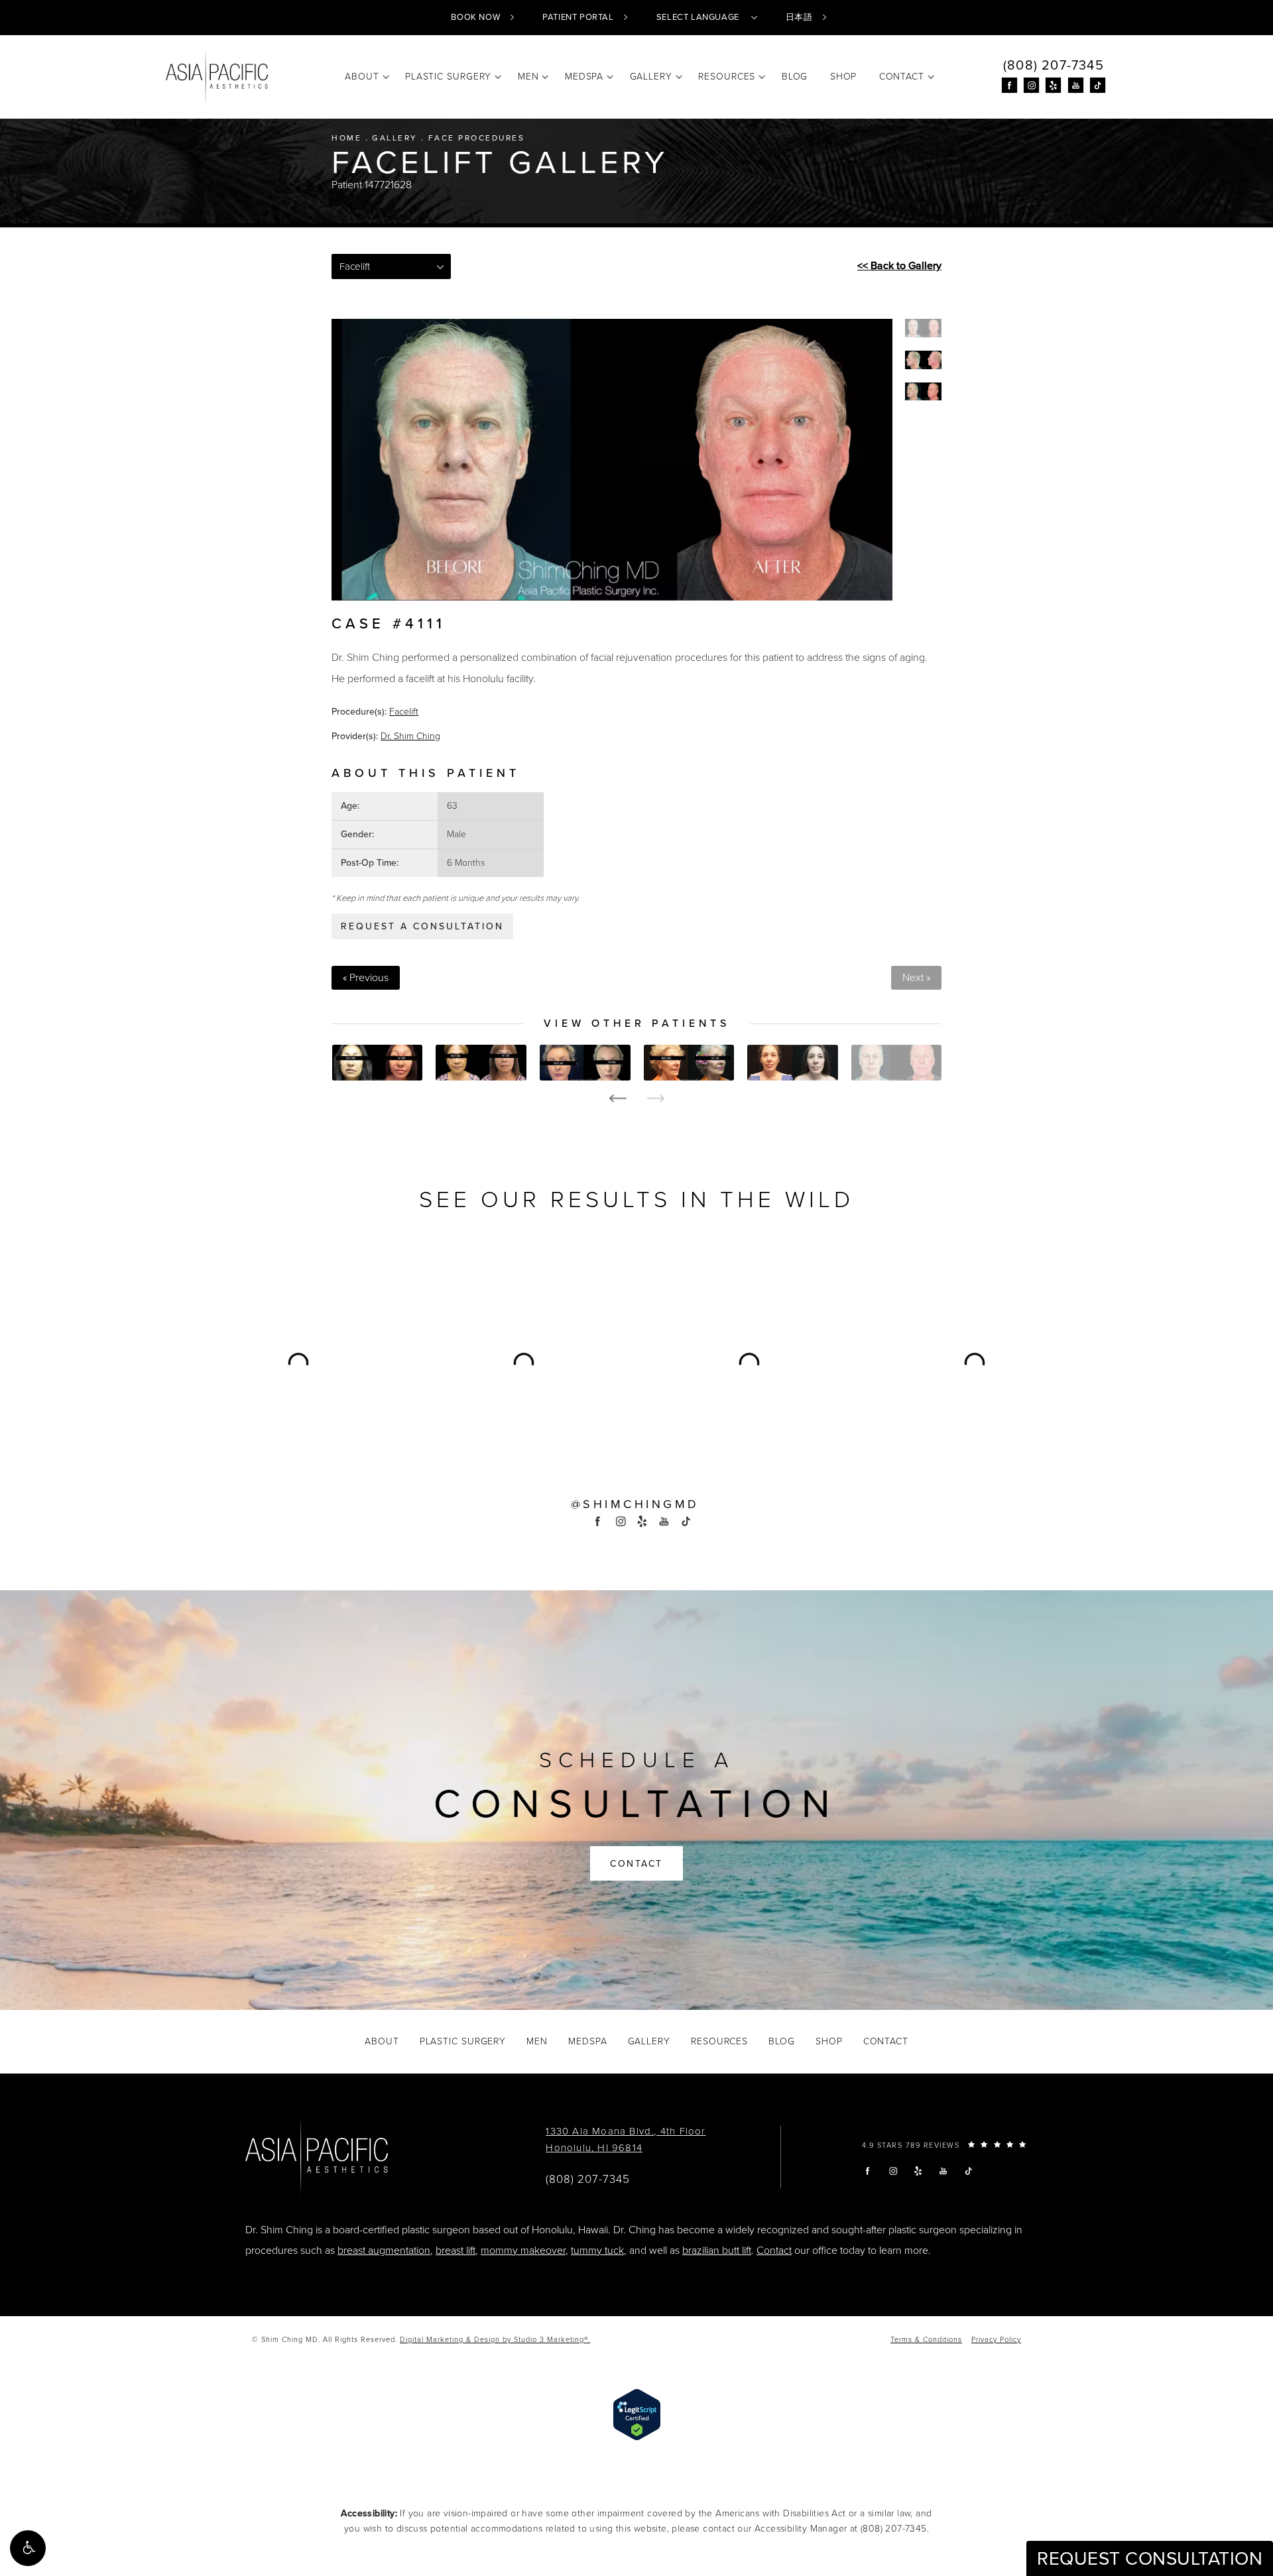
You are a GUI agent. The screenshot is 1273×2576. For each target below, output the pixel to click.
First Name (471, 1315)
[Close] (817, 1103)
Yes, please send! (636, 1449)
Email (459, 1252)
